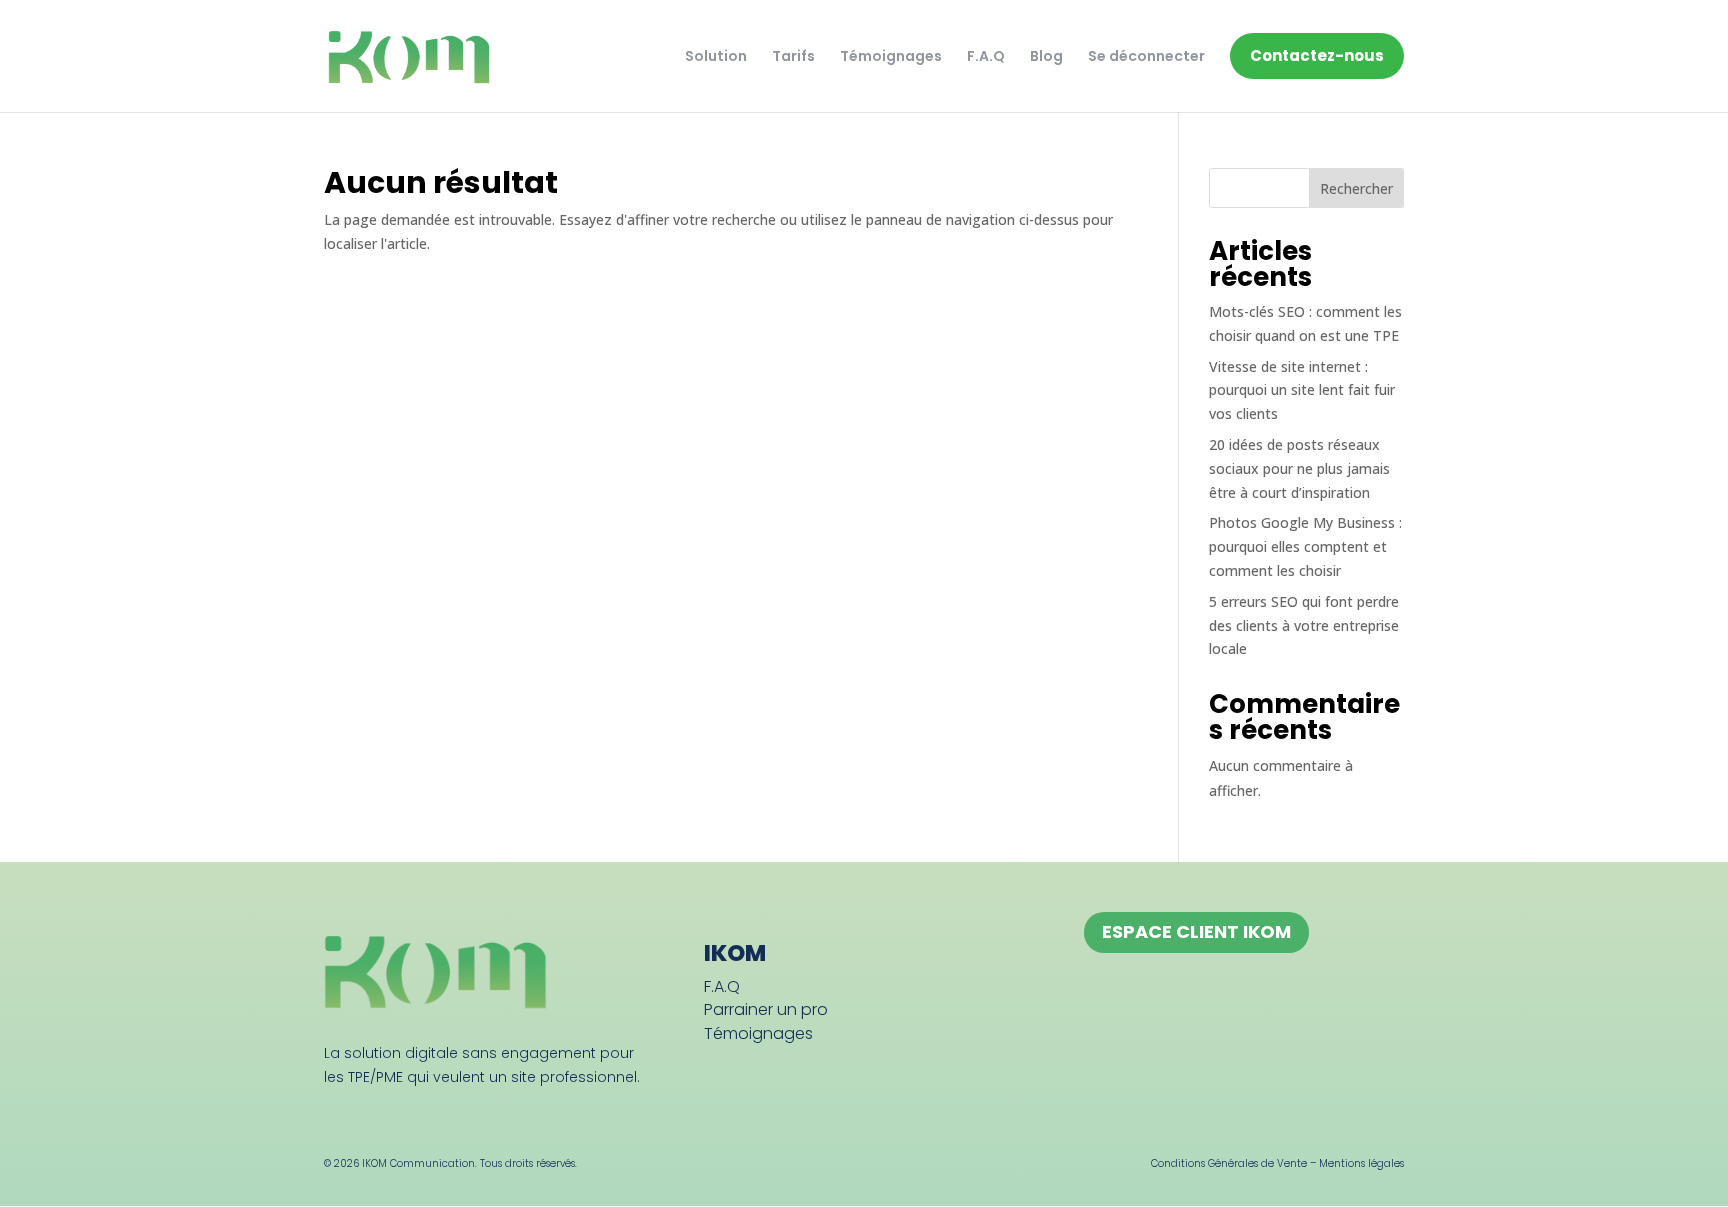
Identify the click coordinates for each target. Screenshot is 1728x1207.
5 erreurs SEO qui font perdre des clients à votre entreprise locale (1304, 625)
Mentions (1343, 1163)
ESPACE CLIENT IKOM (1196, 931)
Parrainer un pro (766, 1009)
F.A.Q (986, 56)
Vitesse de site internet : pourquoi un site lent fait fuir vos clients (1302, 390)
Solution (716, 56)
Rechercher (1356, 188)
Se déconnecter (1146, 56)
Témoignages (891, 56)
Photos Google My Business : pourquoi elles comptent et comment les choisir (1305, 546)
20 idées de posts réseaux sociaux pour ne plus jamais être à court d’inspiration (1299, 468)
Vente (1292, 1163)
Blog (1046, 56)
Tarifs (793, 56)
